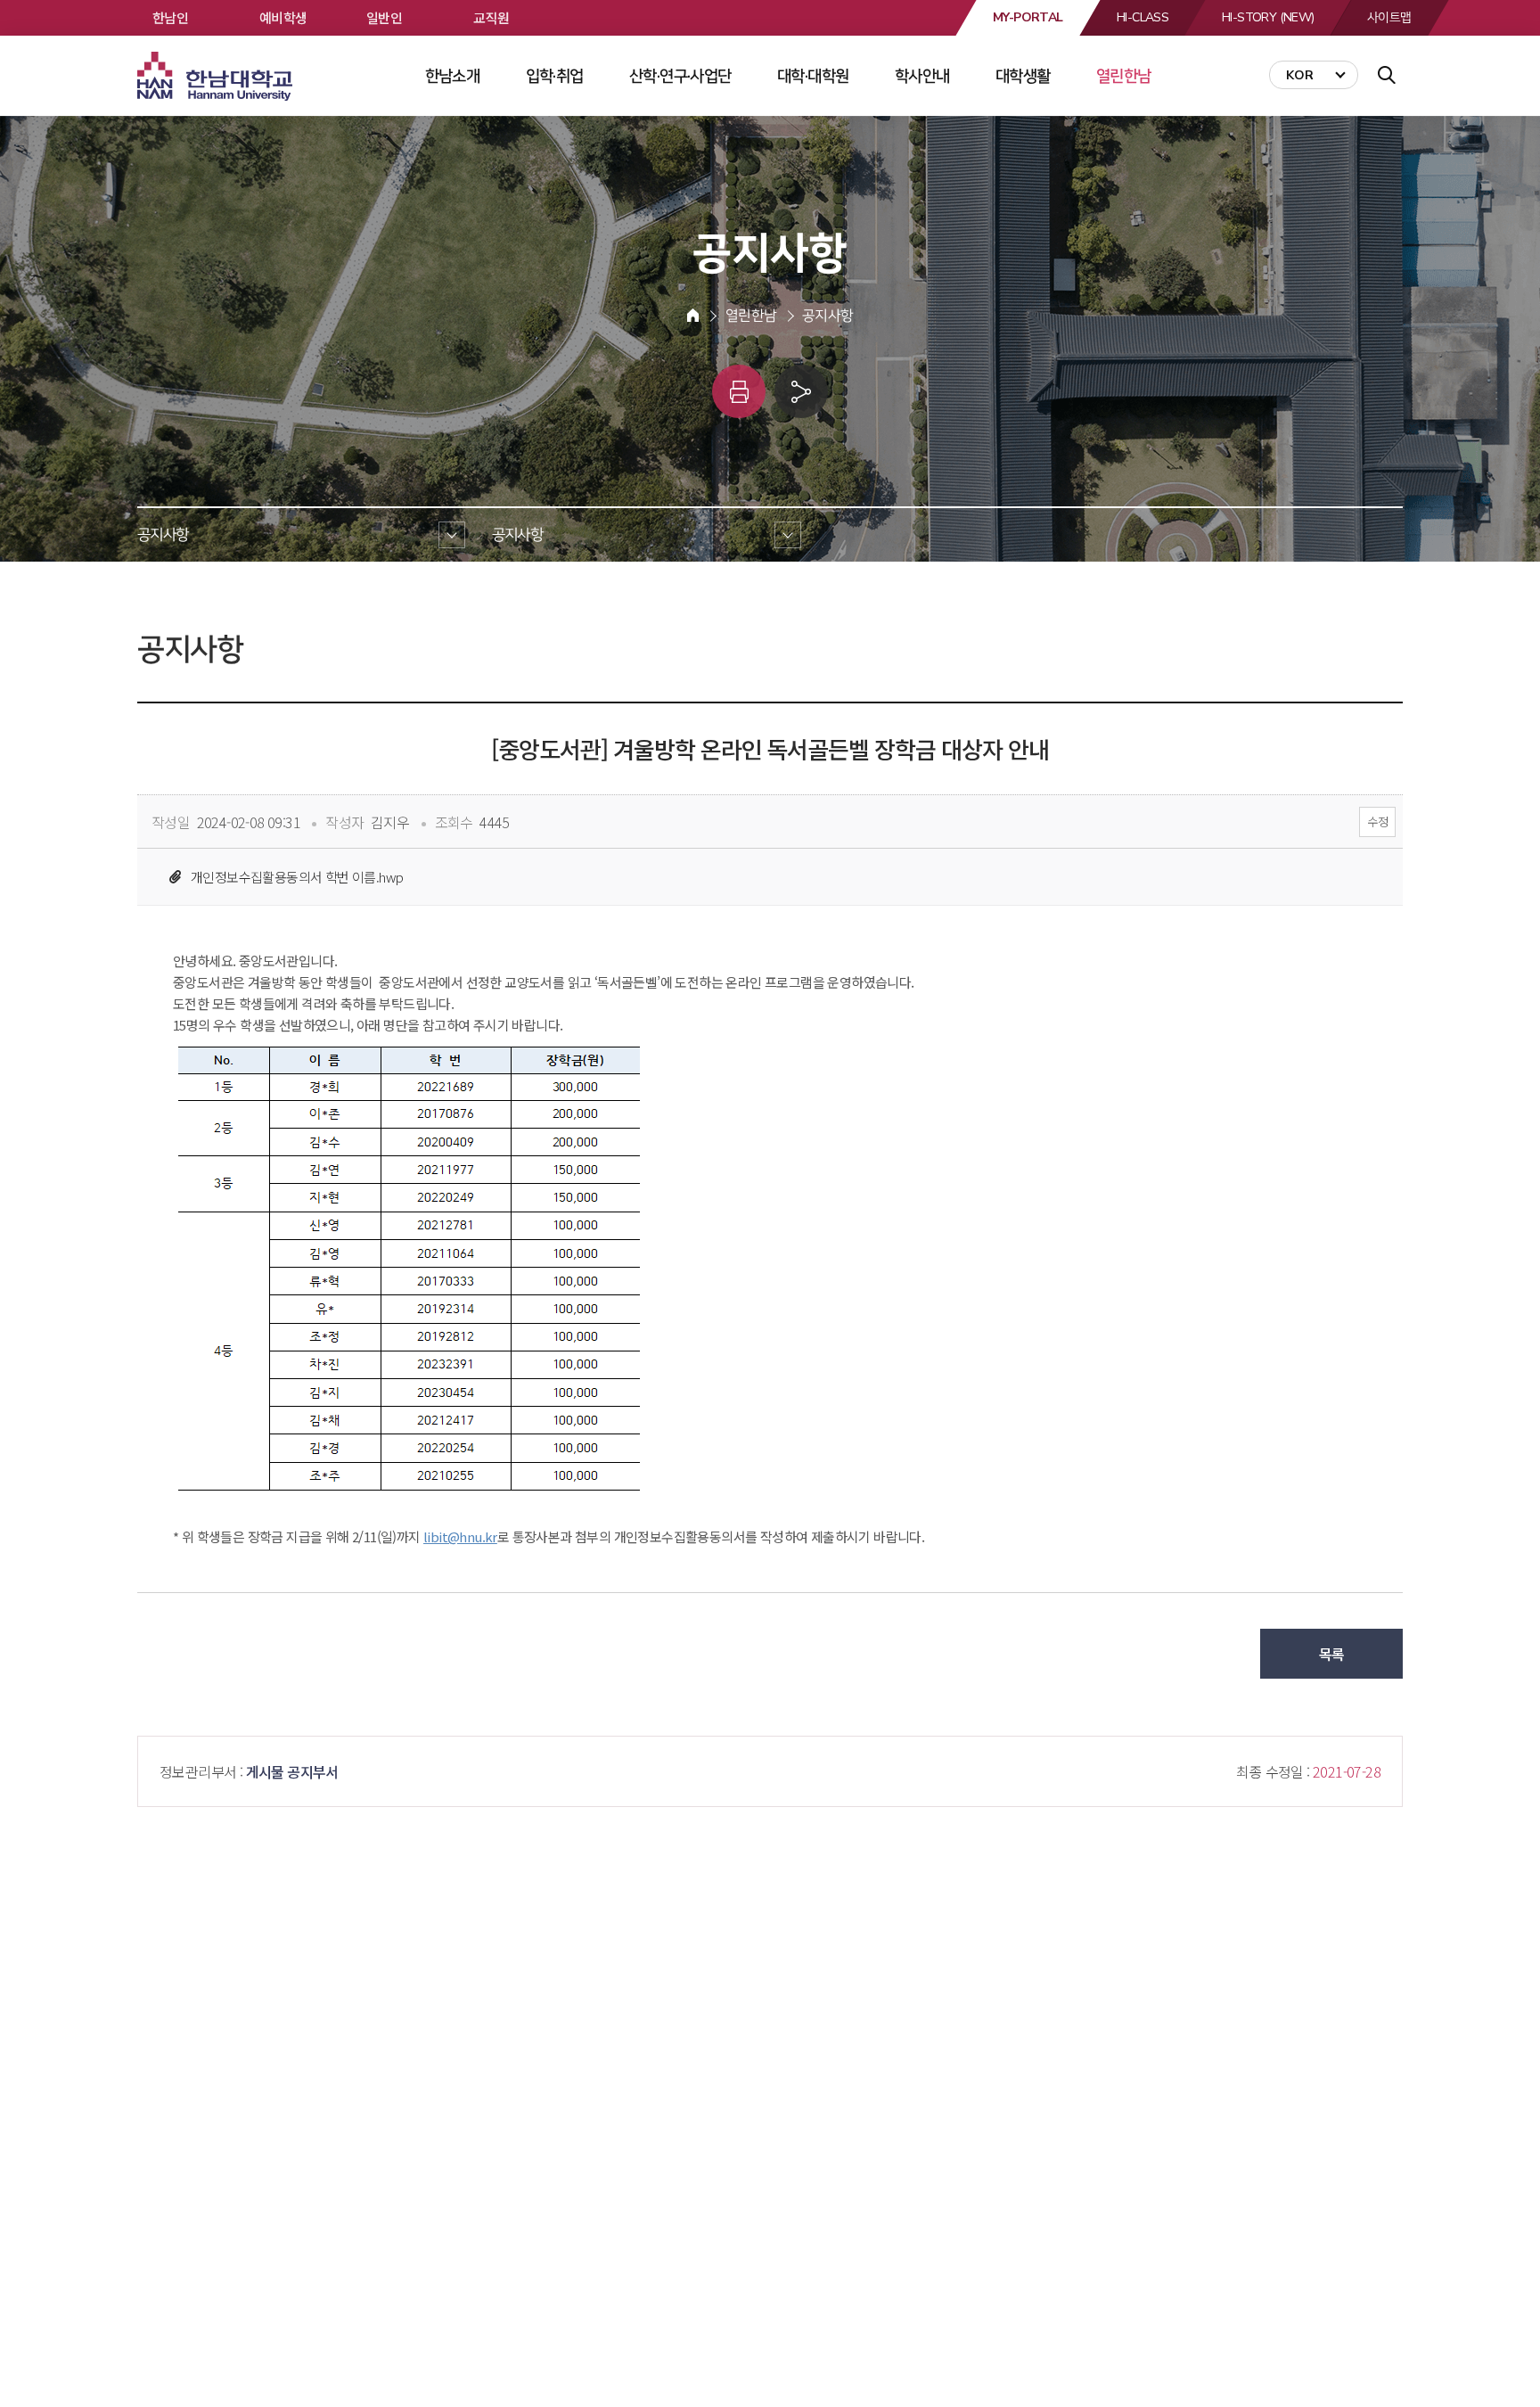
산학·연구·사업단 (680, 76)
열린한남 (1124, 76)
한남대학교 (217, 77)
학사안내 (922, 76)
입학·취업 (555, 76)
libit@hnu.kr (460, 1536)
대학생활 (1023, 76)
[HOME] (693, 316)
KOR (1300, 75)
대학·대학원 (813, 76)
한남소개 (453, 76)
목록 (1332, 1654)
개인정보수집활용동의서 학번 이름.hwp (297, 877)
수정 (1377, 822)
